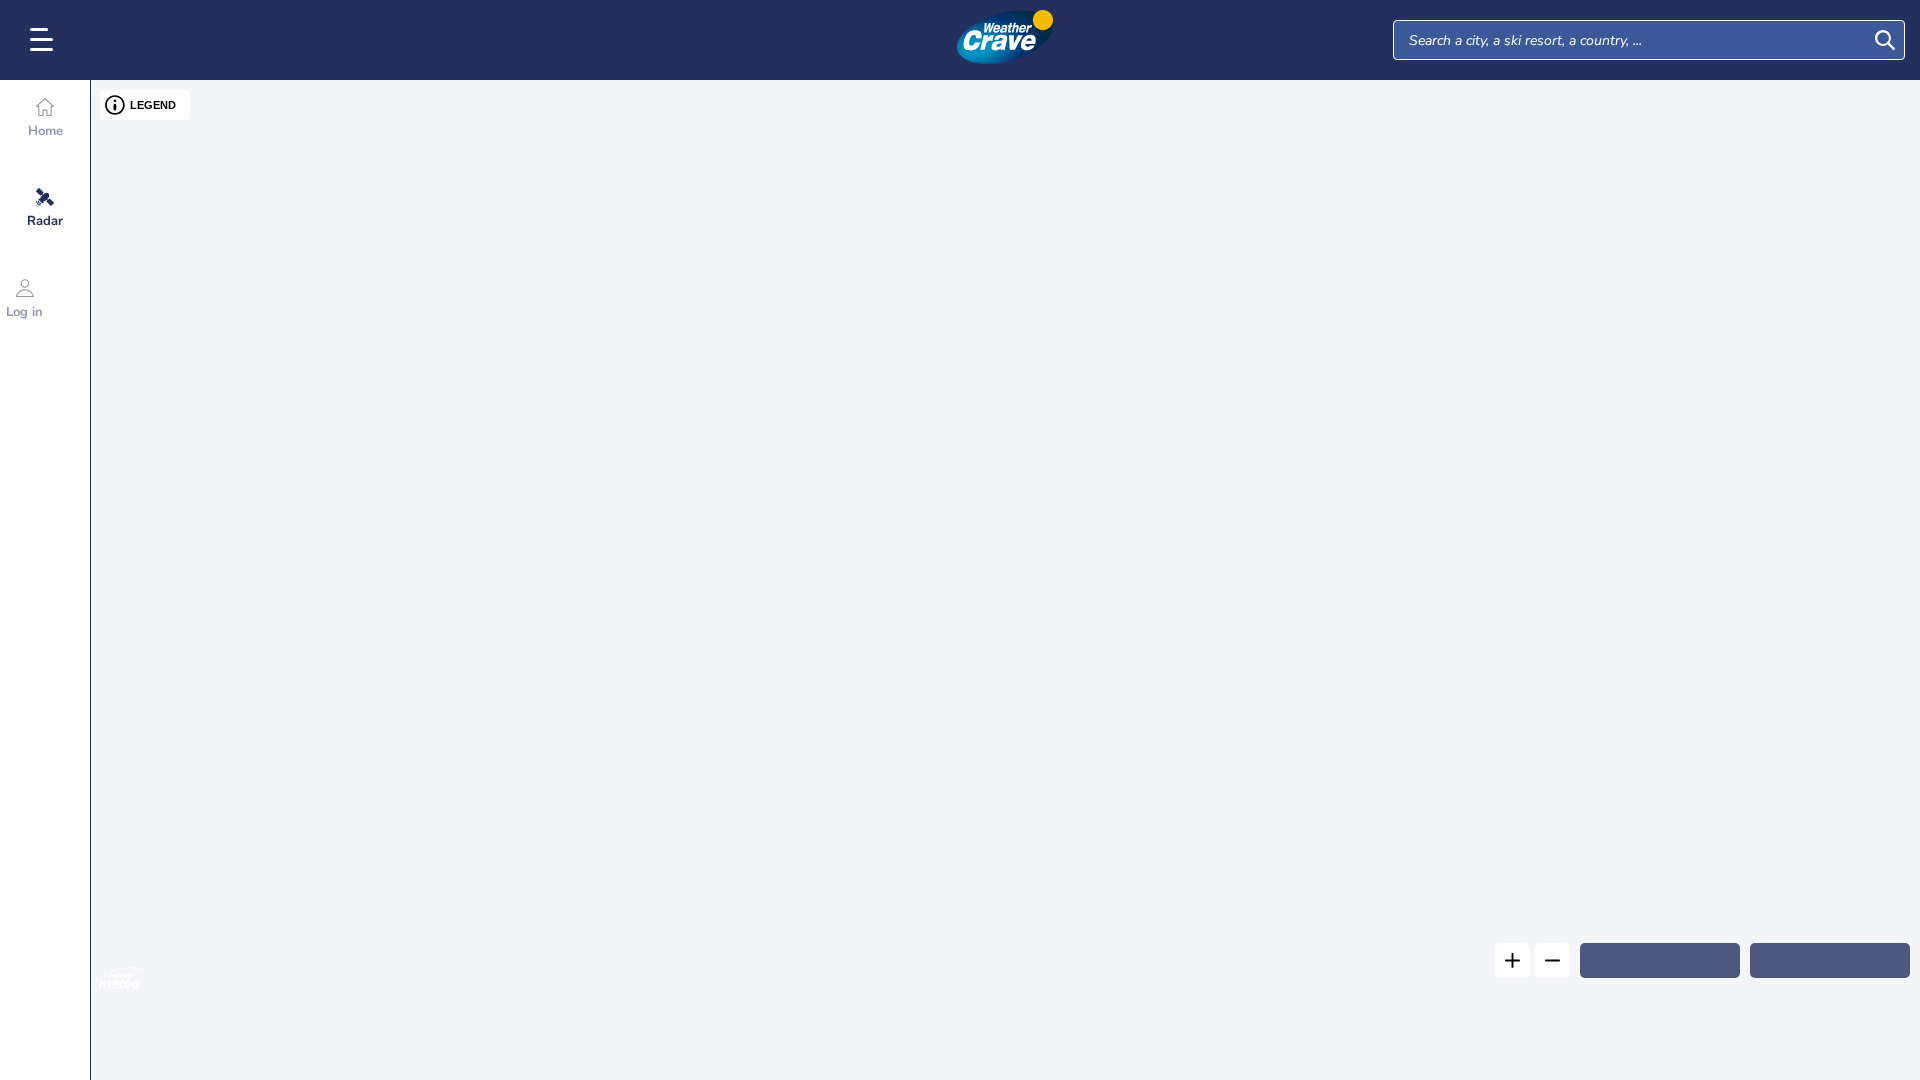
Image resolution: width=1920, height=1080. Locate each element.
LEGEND (153, 105)
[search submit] (1885, 40)
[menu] (45, 40)
